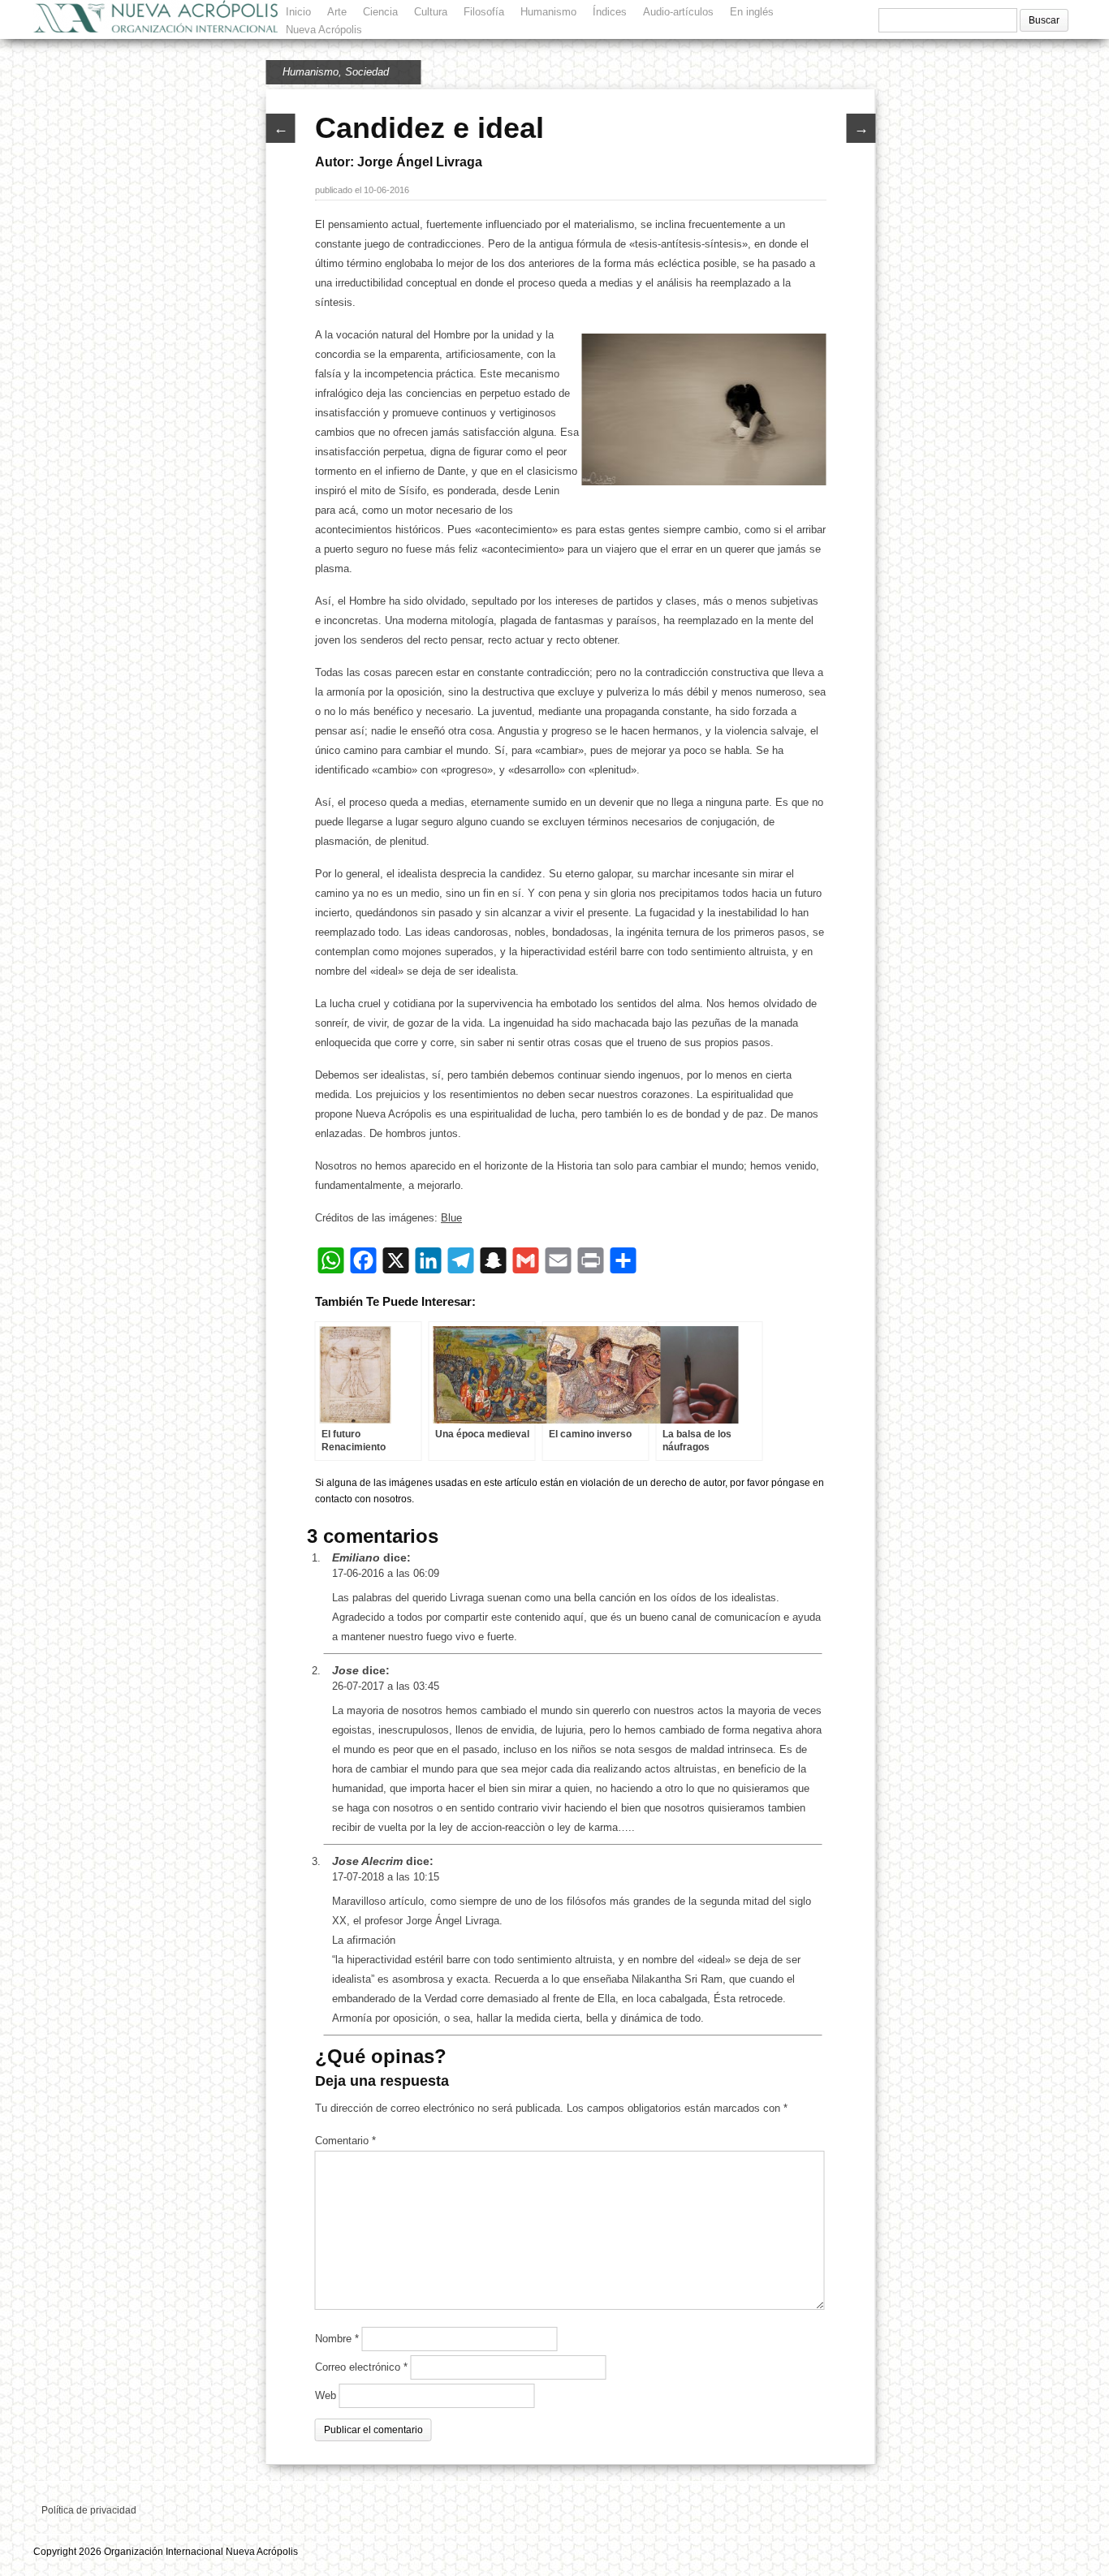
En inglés (752, 12)
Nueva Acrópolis (324, 30)
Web (326, 2395)
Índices (610, 12)
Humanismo (548, 12)
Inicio (298, 12)
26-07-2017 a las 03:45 (386, 1686)
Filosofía (484, 12)
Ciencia (380, 12)
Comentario (345, 2141)
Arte (337, 12)
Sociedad (367, 72)
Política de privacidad (89, 2510)
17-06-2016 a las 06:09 (386, 1573)
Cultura (431, 12)
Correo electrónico (361, 2367)
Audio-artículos (678, 12)
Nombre (337, 2339)
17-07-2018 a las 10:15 (386, 1877)
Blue (451, 1218)
